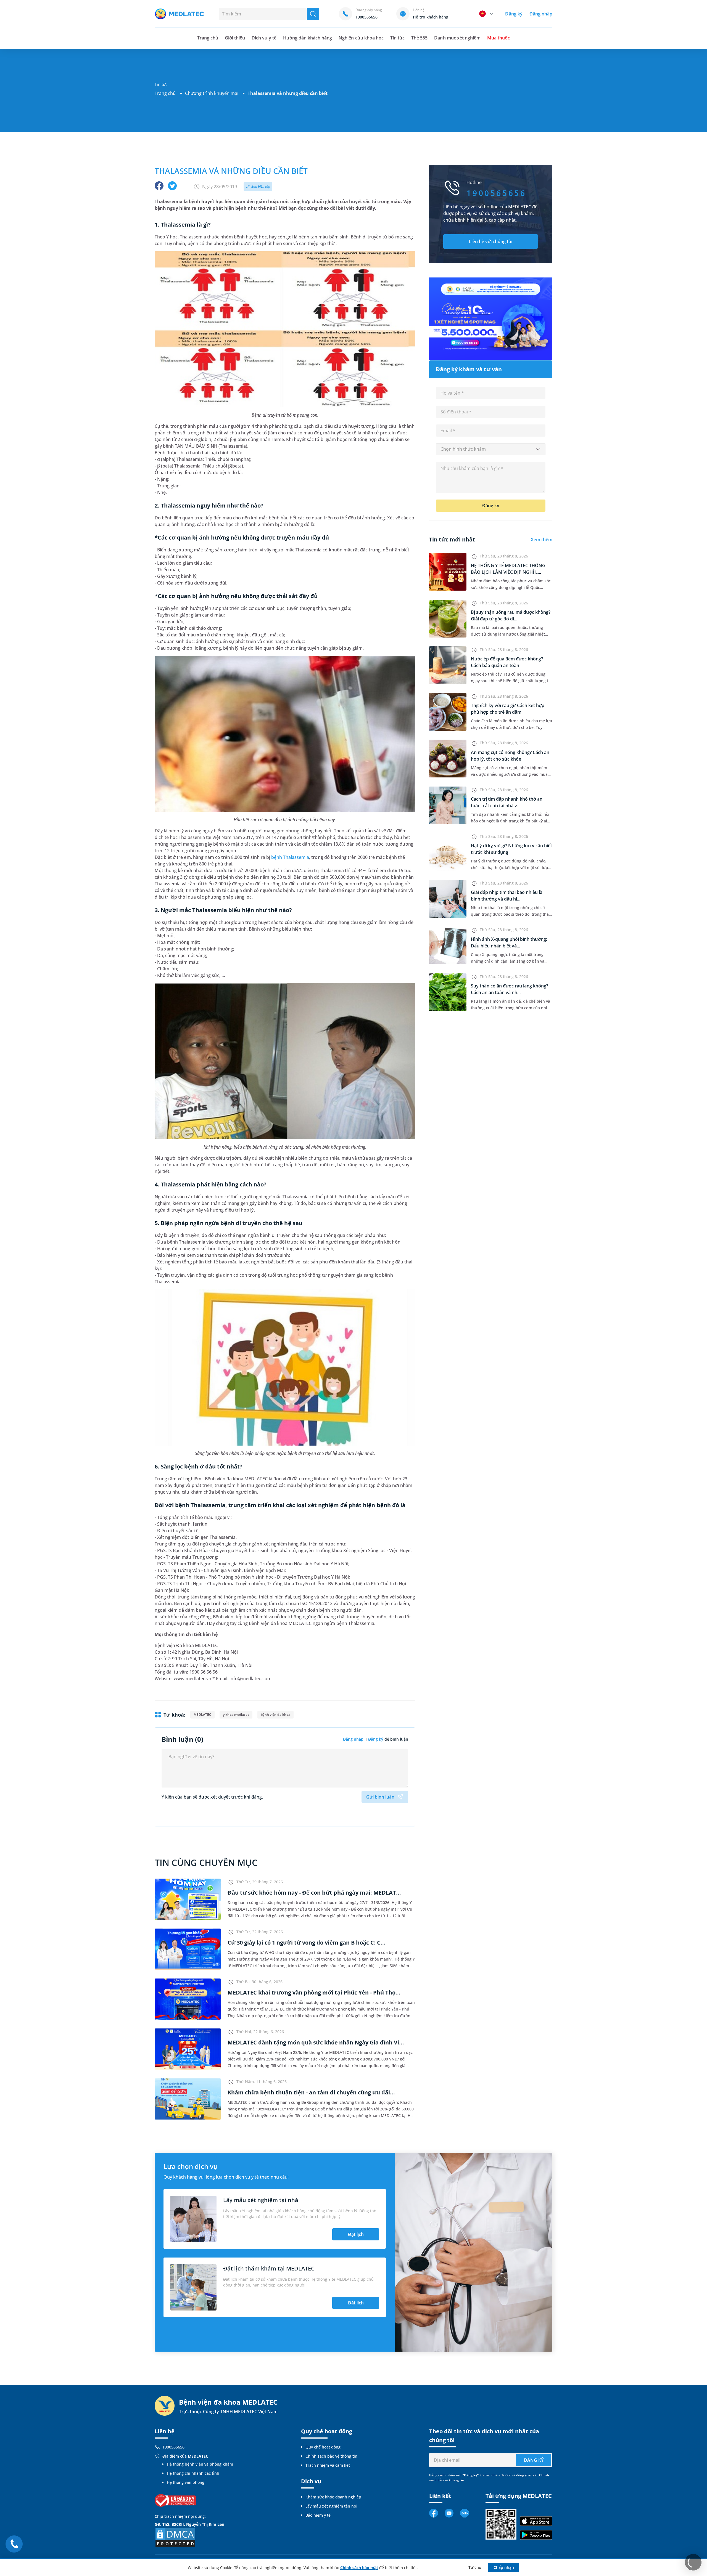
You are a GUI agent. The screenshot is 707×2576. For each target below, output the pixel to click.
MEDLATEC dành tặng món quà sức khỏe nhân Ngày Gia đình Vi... (316, 2042)
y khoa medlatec (236, 1715)
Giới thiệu (235, 38)
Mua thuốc (498, 38)
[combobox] (491, 449)
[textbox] (491, 449)
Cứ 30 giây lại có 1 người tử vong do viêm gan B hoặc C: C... (307, 1942)
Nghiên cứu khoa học (361, 38)
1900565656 (173, 2447)
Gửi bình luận (380, 1797)
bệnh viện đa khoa (275, 1715)
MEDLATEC (202, 1715)
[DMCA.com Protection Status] (175, 2537)
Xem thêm (542, 540)
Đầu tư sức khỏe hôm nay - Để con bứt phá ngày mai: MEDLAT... (314, 1893)
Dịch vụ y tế (264, 38)
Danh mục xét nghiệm (457, 38)
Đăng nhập (541, 14)
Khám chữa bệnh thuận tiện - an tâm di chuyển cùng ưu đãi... (311, 2092)
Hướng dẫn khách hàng (308, 38)
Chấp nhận (504, 2567)
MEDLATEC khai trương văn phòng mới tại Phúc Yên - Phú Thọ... (314, 1992)
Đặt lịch (356, 2234)
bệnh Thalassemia (290, 857)
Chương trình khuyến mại (212, 93)
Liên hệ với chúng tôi (491, 241)
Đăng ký (514, 14)
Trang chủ (165, 93)
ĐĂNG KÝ (534, 2460)
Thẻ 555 (419, 38)
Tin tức (397, 38)
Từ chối (475, 2567)
